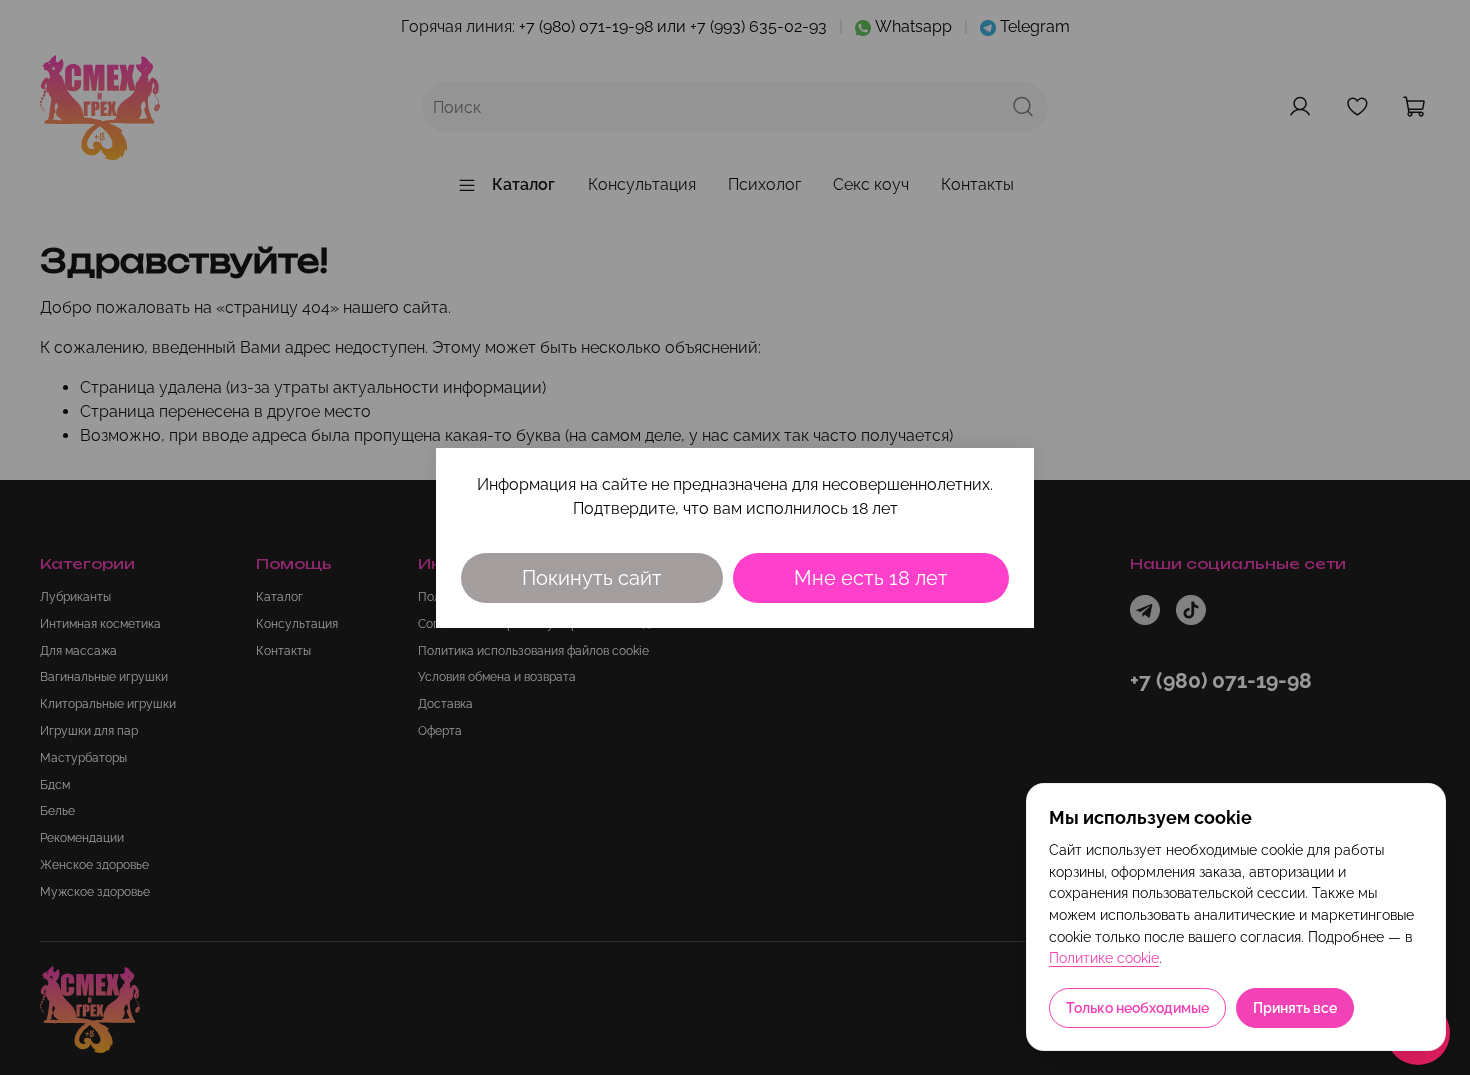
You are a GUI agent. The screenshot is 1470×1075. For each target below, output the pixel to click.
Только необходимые (1137, 1008)
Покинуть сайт (592, 578)
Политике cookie (1104, 958)
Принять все (1295, 1008)
